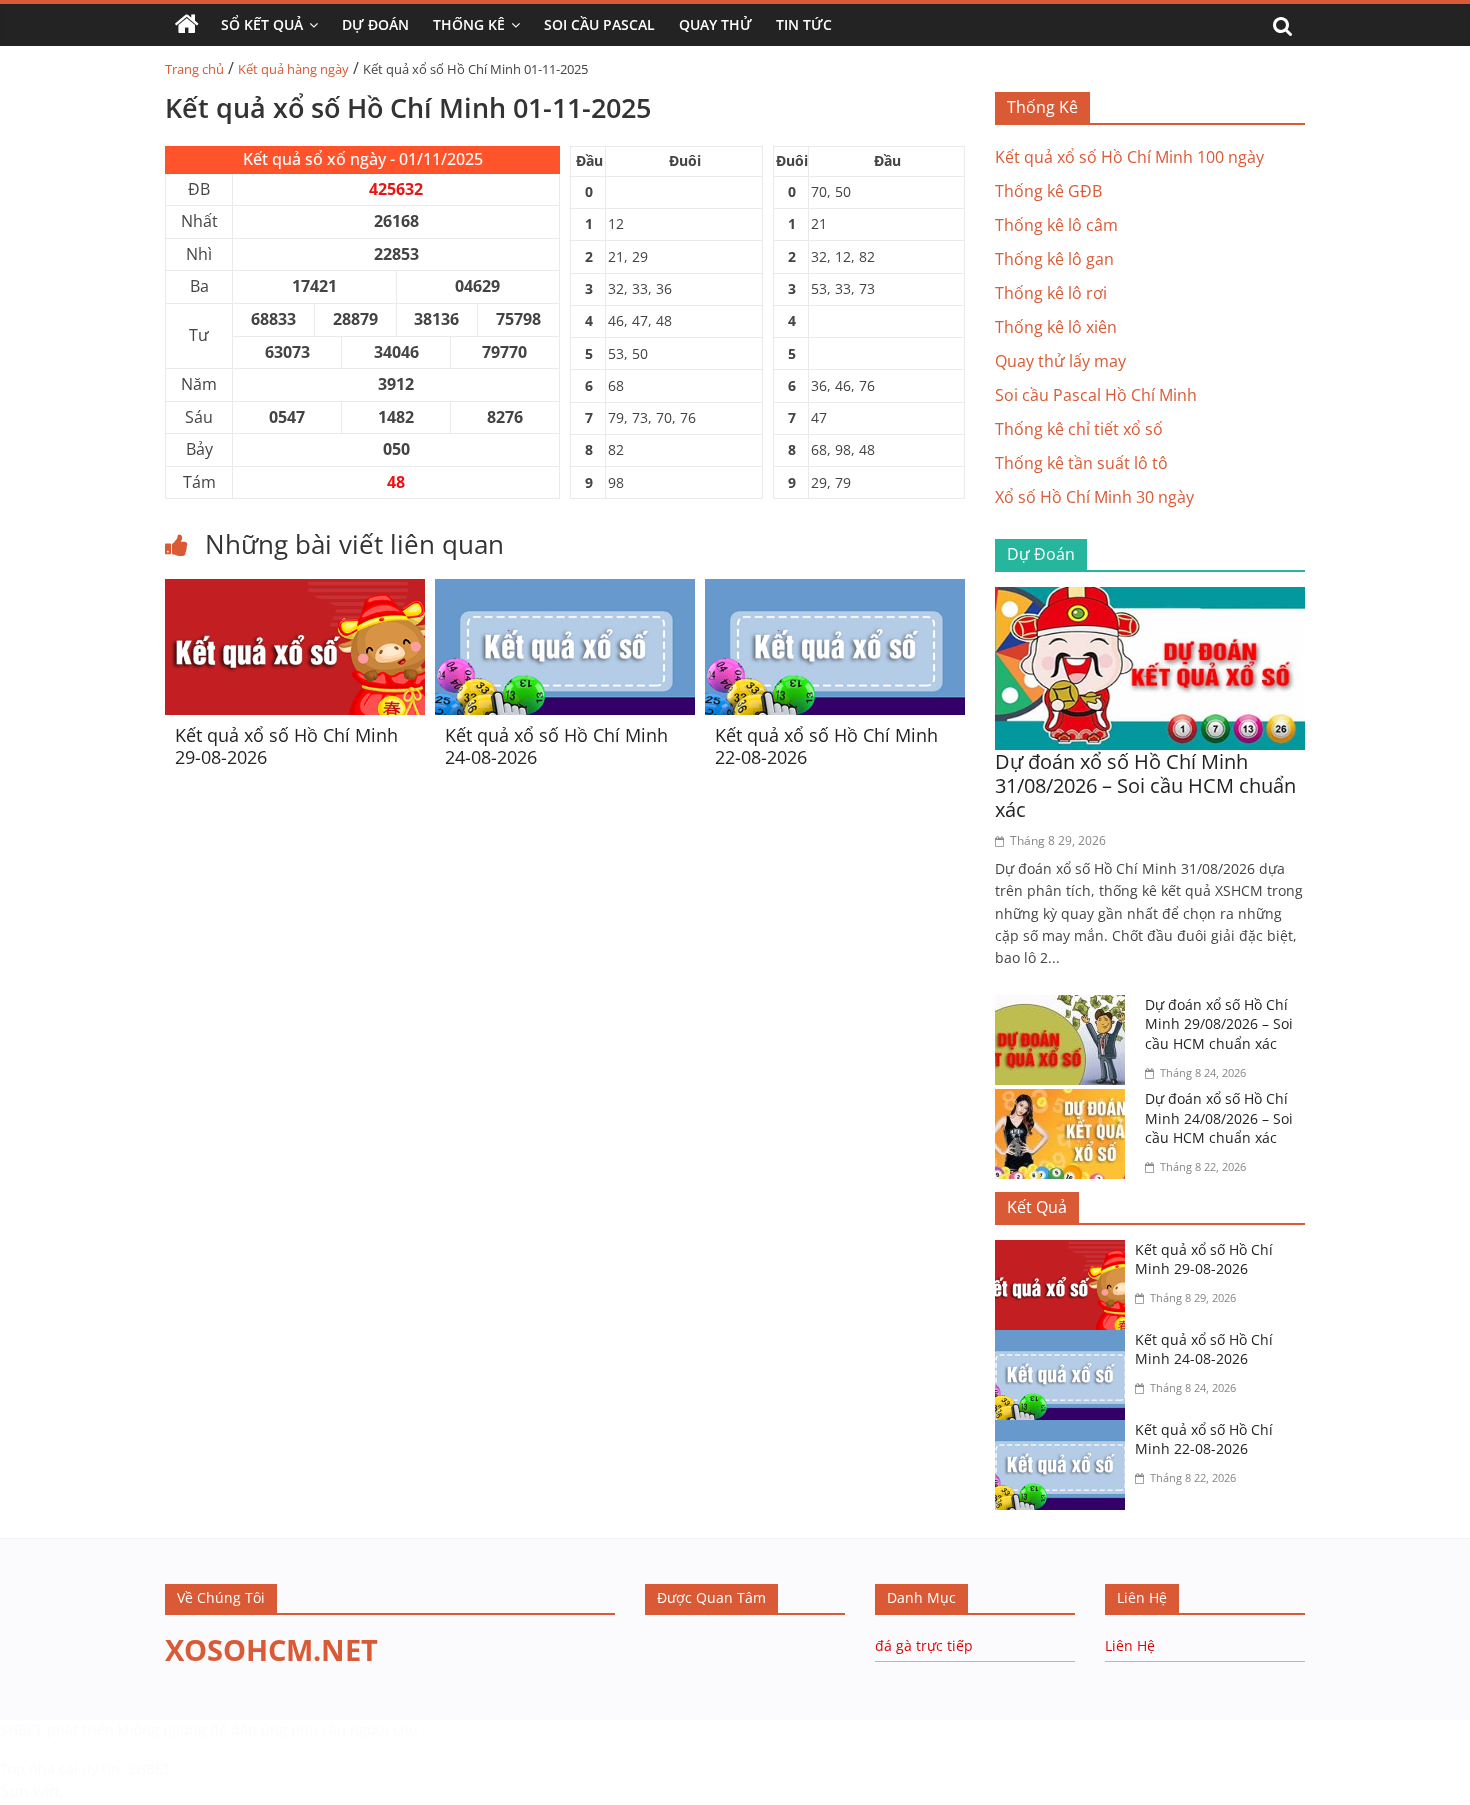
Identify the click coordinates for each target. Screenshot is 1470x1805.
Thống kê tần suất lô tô (1081, 463)
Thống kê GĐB (1048, 191)
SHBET (21, 1729)
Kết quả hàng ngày (293, 69)
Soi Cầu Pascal (599, 24)
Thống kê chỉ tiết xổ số (1079, 429)
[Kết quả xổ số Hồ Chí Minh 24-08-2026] (565, 591)
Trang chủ (194, 69)
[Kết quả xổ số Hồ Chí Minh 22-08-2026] (835, 591)
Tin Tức (804, 24)
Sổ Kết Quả (262, 24)
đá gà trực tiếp (924, 1645)
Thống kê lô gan (1054, 259)
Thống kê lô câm (1056, 225)
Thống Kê (469, 24)
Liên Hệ (1130, 1645)
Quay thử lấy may (1060, 361)
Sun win (29, 1791)
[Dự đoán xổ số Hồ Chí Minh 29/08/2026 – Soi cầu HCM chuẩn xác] (1065, 1007)
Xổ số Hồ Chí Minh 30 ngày (1094, 497)
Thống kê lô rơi (1051, 293)
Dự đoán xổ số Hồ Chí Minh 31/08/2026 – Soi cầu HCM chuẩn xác (1145, 785)
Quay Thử (715, 24)
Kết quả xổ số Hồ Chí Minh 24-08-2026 (556, 746)
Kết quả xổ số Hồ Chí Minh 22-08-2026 (826, 746)
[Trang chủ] (187, 25)
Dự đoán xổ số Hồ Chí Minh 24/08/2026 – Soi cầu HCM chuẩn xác (1219, 1118)
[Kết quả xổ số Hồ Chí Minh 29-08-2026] (295, 591)
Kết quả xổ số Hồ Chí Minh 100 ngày (1129, 157)
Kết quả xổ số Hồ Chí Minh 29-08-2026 (286, 746)
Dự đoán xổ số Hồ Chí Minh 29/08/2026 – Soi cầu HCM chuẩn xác (1219, 1024)
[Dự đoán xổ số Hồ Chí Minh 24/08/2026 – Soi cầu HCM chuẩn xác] (1065, 1101)
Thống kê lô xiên (1056, 327)
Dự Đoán (375, 24)
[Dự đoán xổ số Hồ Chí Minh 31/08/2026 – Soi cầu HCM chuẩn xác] (1150, 599)
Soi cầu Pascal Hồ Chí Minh (1096, 395)
